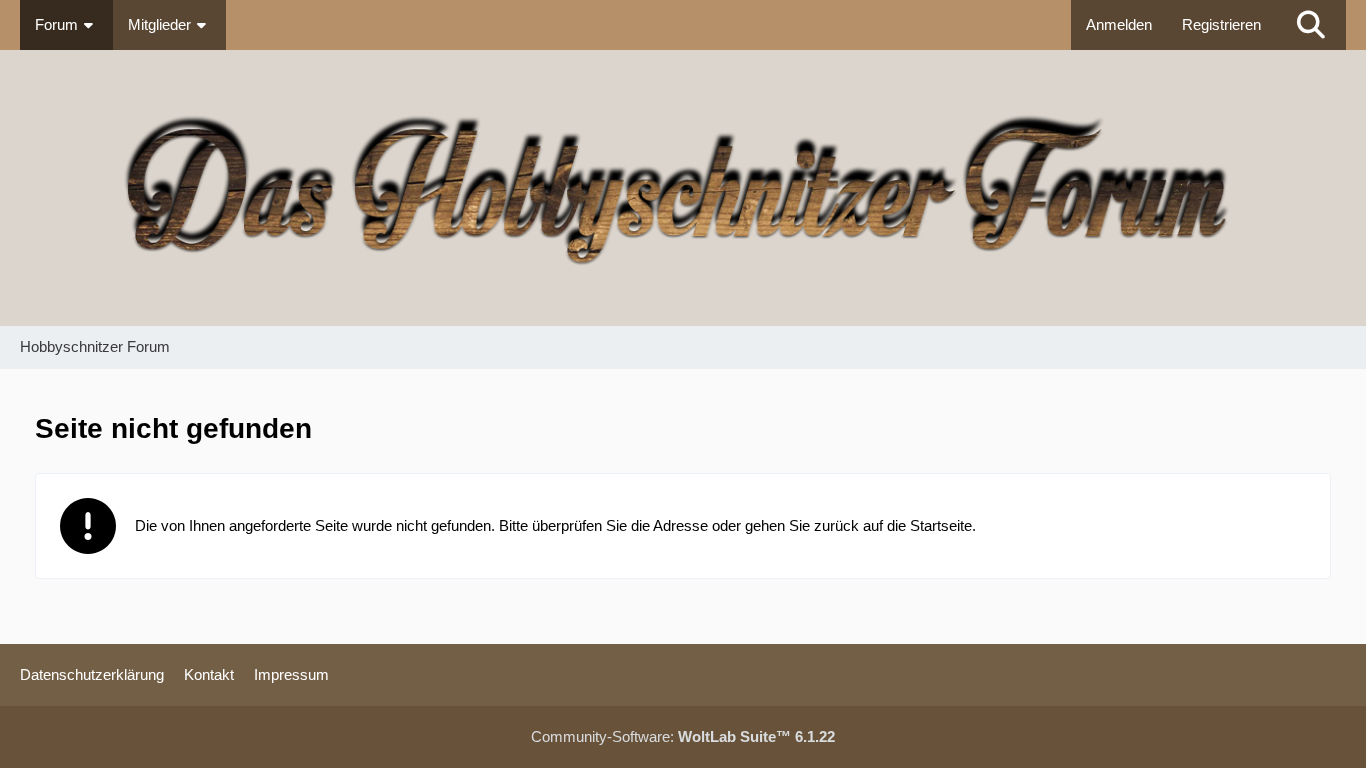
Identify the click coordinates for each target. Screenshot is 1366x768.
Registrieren (1221, 24)
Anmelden (1119, 24)
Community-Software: (683, 736)
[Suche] (1311, 25)
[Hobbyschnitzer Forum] (683, 188)
